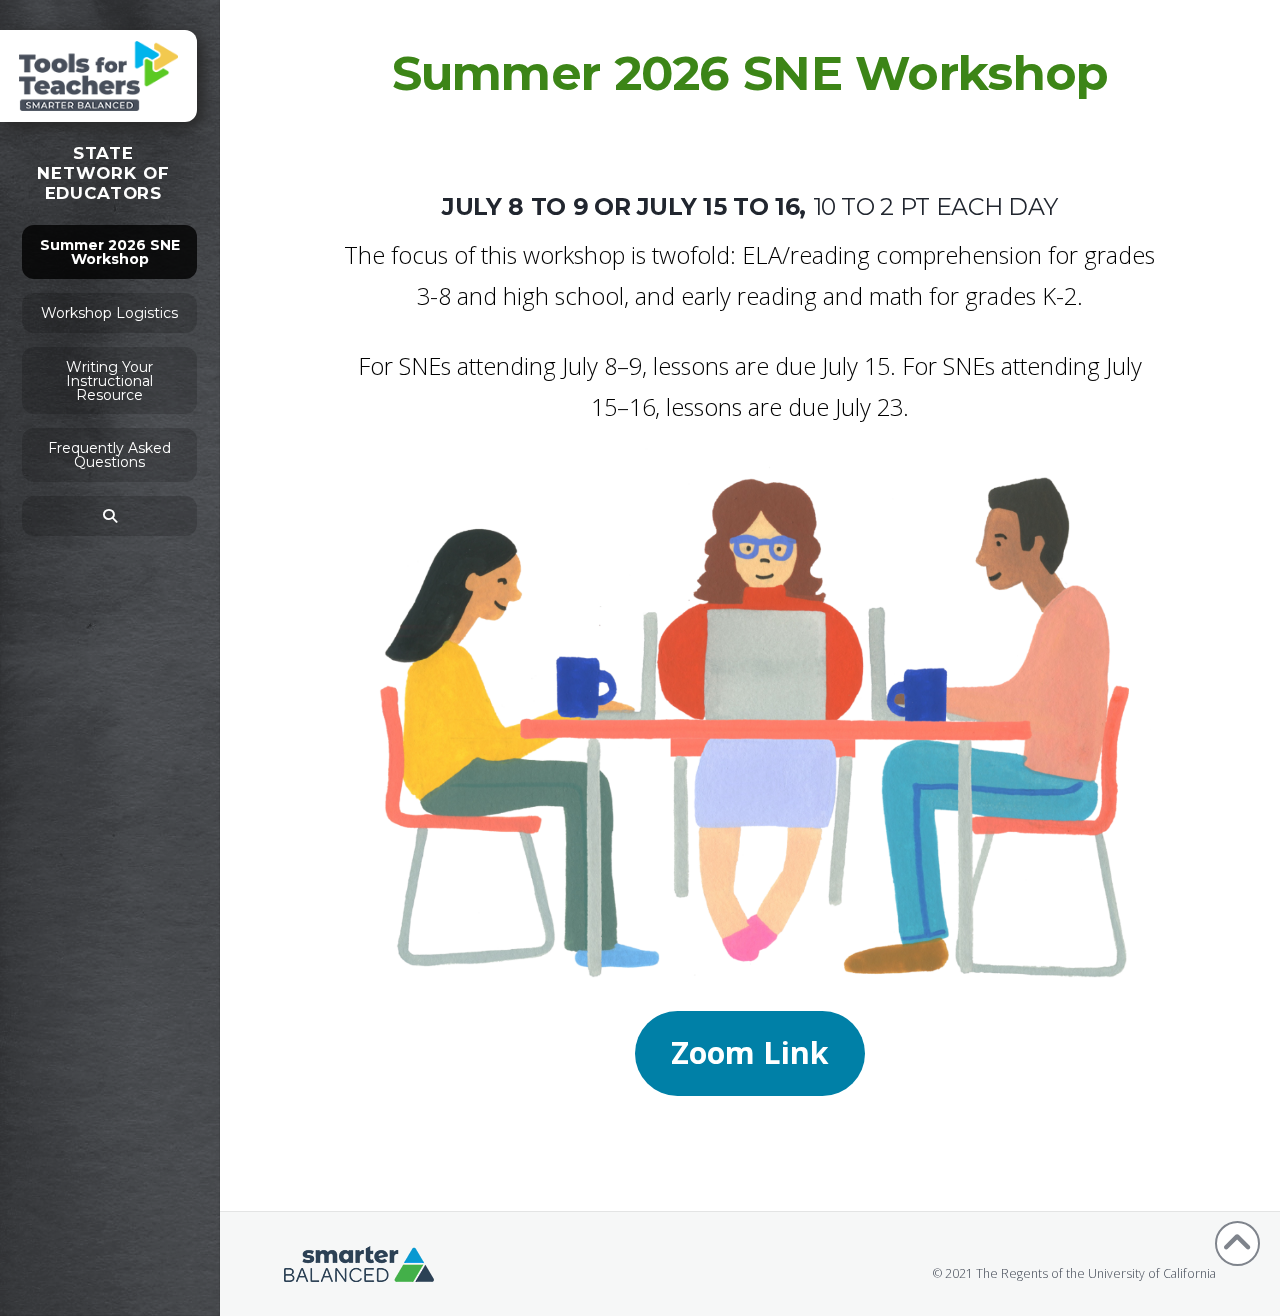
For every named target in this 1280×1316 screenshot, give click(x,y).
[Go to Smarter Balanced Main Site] (359, 1262)
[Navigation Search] (109, 516)
